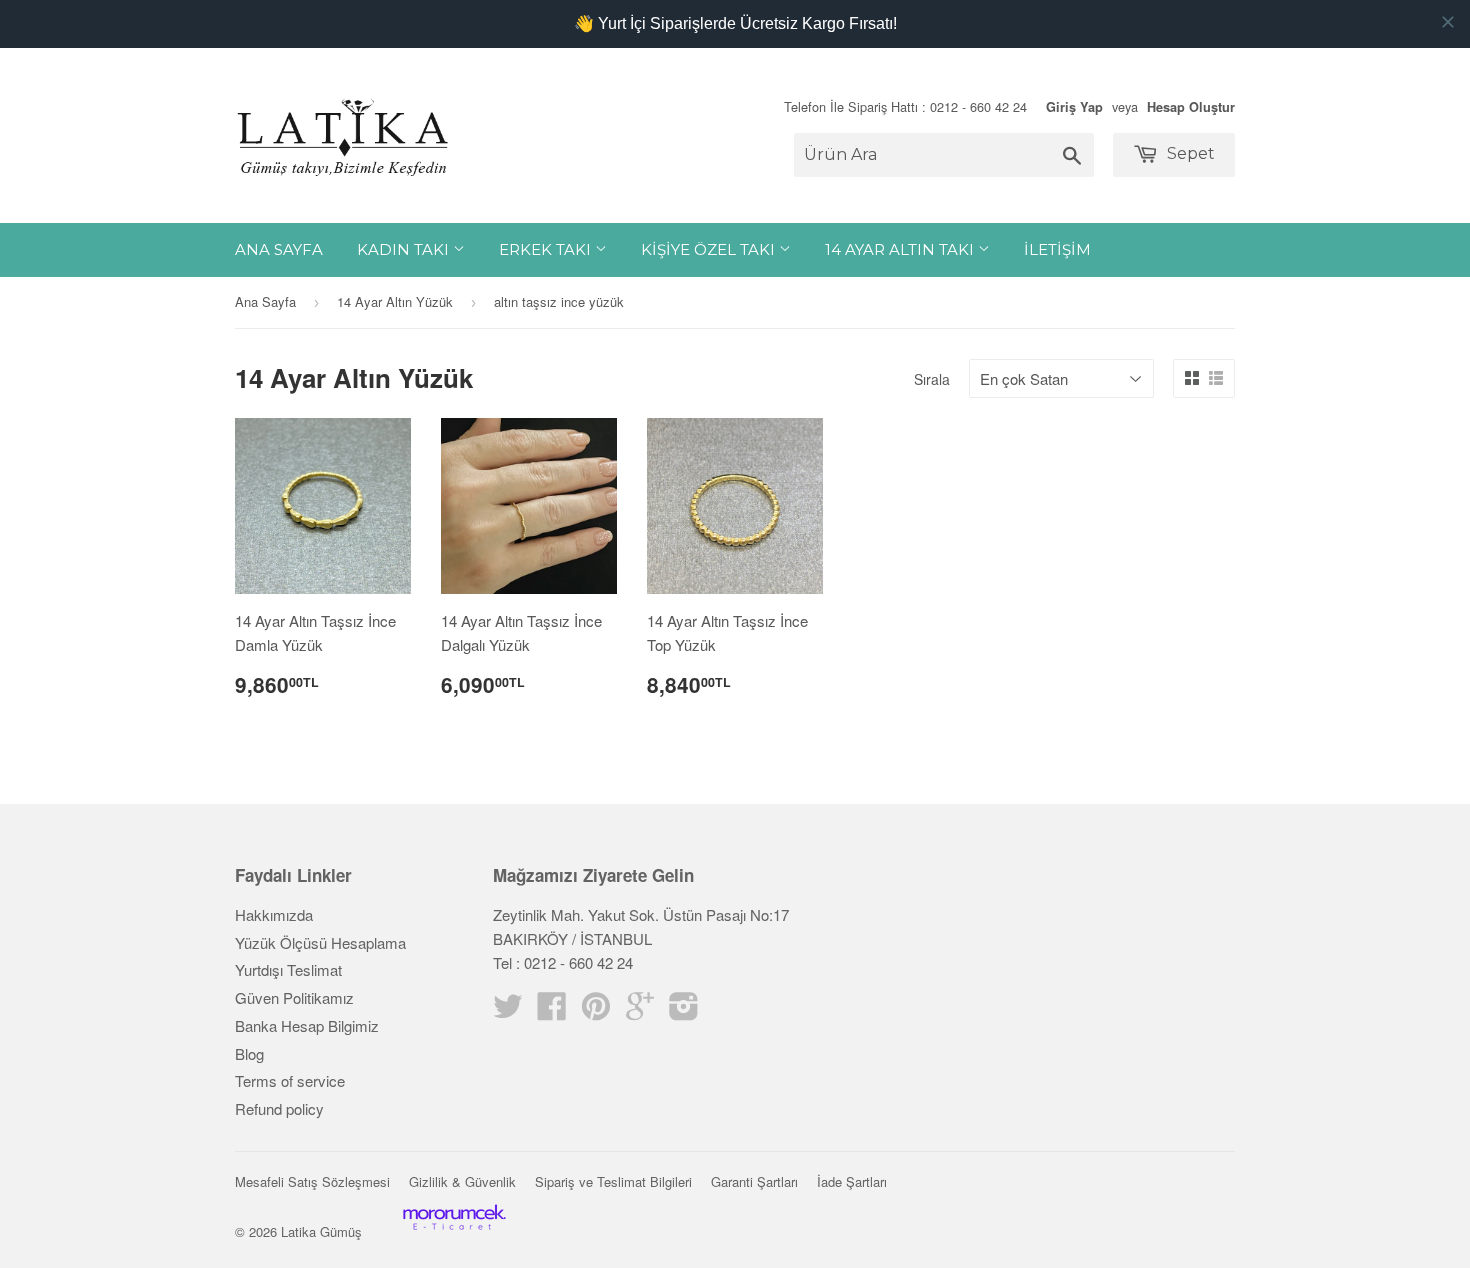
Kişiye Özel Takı (710, 249)
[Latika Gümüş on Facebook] (552, 1011)
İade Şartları (852, 1181)
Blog (249, 1053)
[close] (1448, 22)
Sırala (932, 379)
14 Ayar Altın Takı (901, 249)
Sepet (1189, 153)
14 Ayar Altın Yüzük (395, 301)
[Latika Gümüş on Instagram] (684, 1011)
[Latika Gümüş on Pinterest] (596, 1011)
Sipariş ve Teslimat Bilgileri (613, 1181)
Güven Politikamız (294, 997)
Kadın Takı (405, 249)
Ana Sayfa (279, 249)
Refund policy (279, 1108)
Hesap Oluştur (1191, 107)
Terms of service (290, 1080)
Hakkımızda (274, 914)
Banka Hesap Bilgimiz (307, 1025)
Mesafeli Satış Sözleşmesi (312, 1181)
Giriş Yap (1074, 107)
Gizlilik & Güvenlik (462, 1181)
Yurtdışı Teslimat (288, 969)
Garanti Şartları (754, 1181)
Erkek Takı (547, 249)
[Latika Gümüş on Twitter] (508, 1011)
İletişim (1057, 249)
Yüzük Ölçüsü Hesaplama (320, 942)
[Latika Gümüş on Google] (640, 1011)
